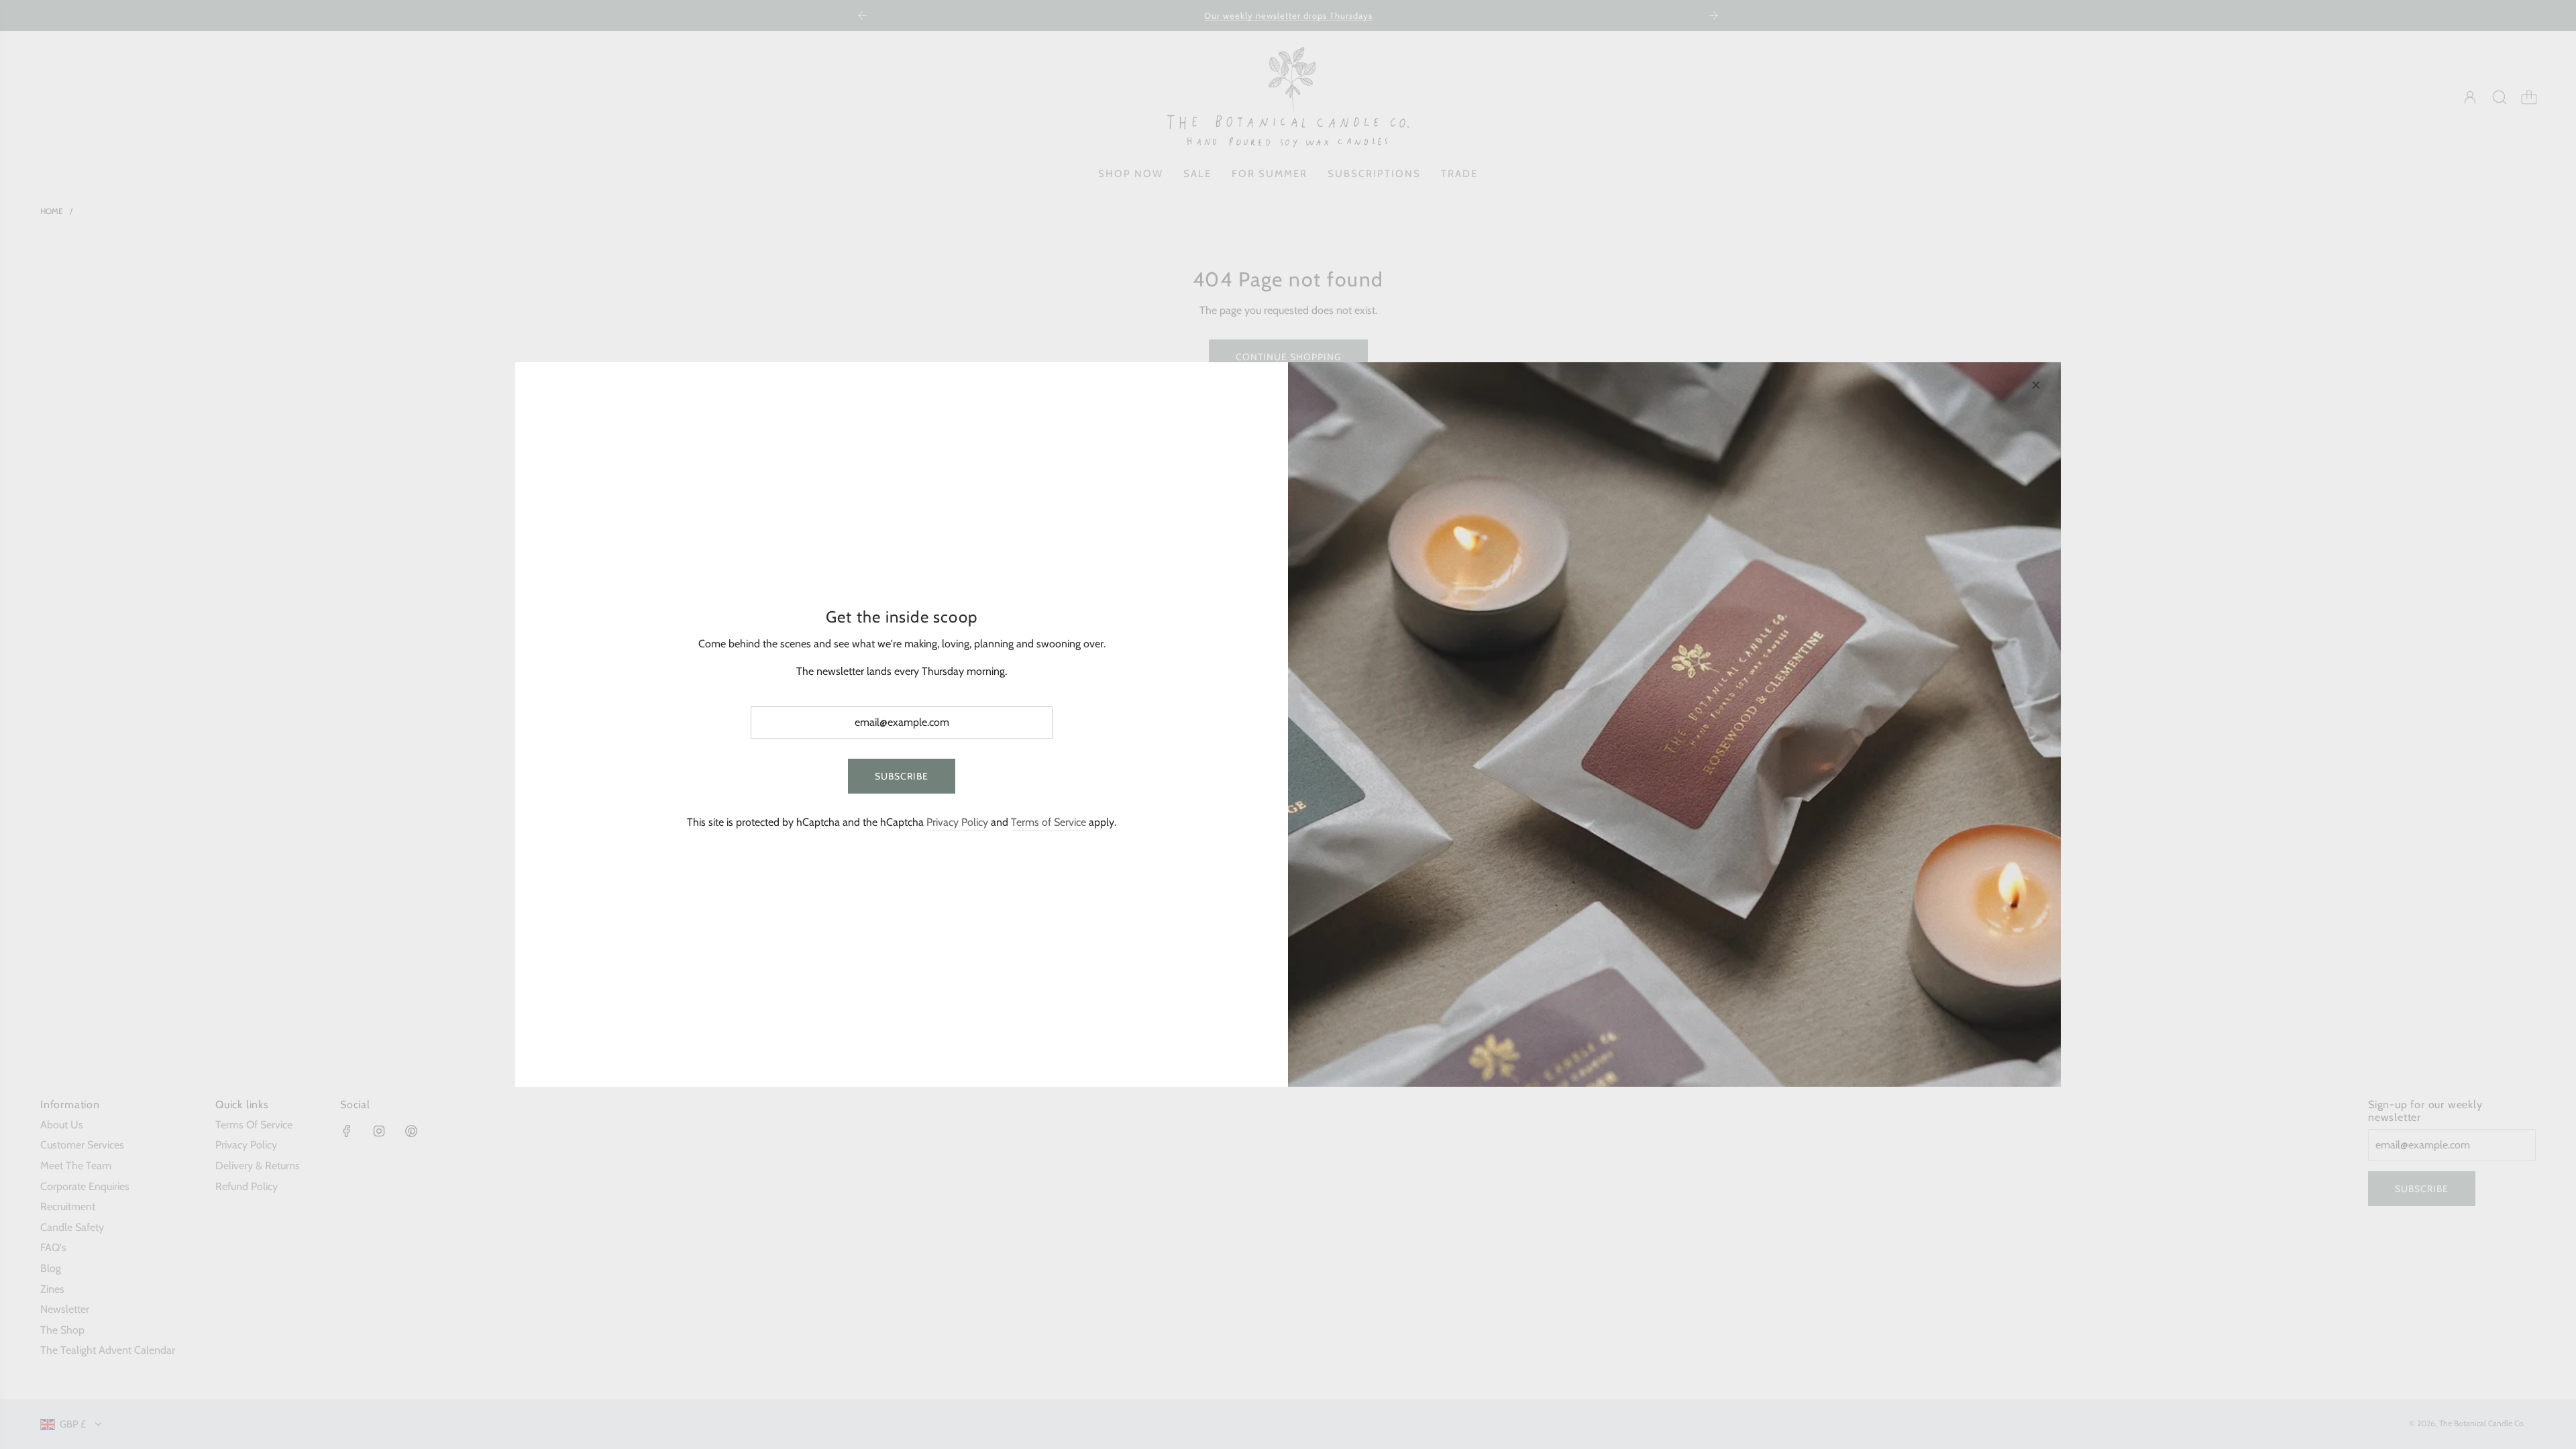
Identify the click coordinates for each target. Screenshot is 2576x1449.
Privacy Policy (957, 822)
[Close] (2036, 385)
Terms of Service (1049, 822)
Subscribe (902, 776)
